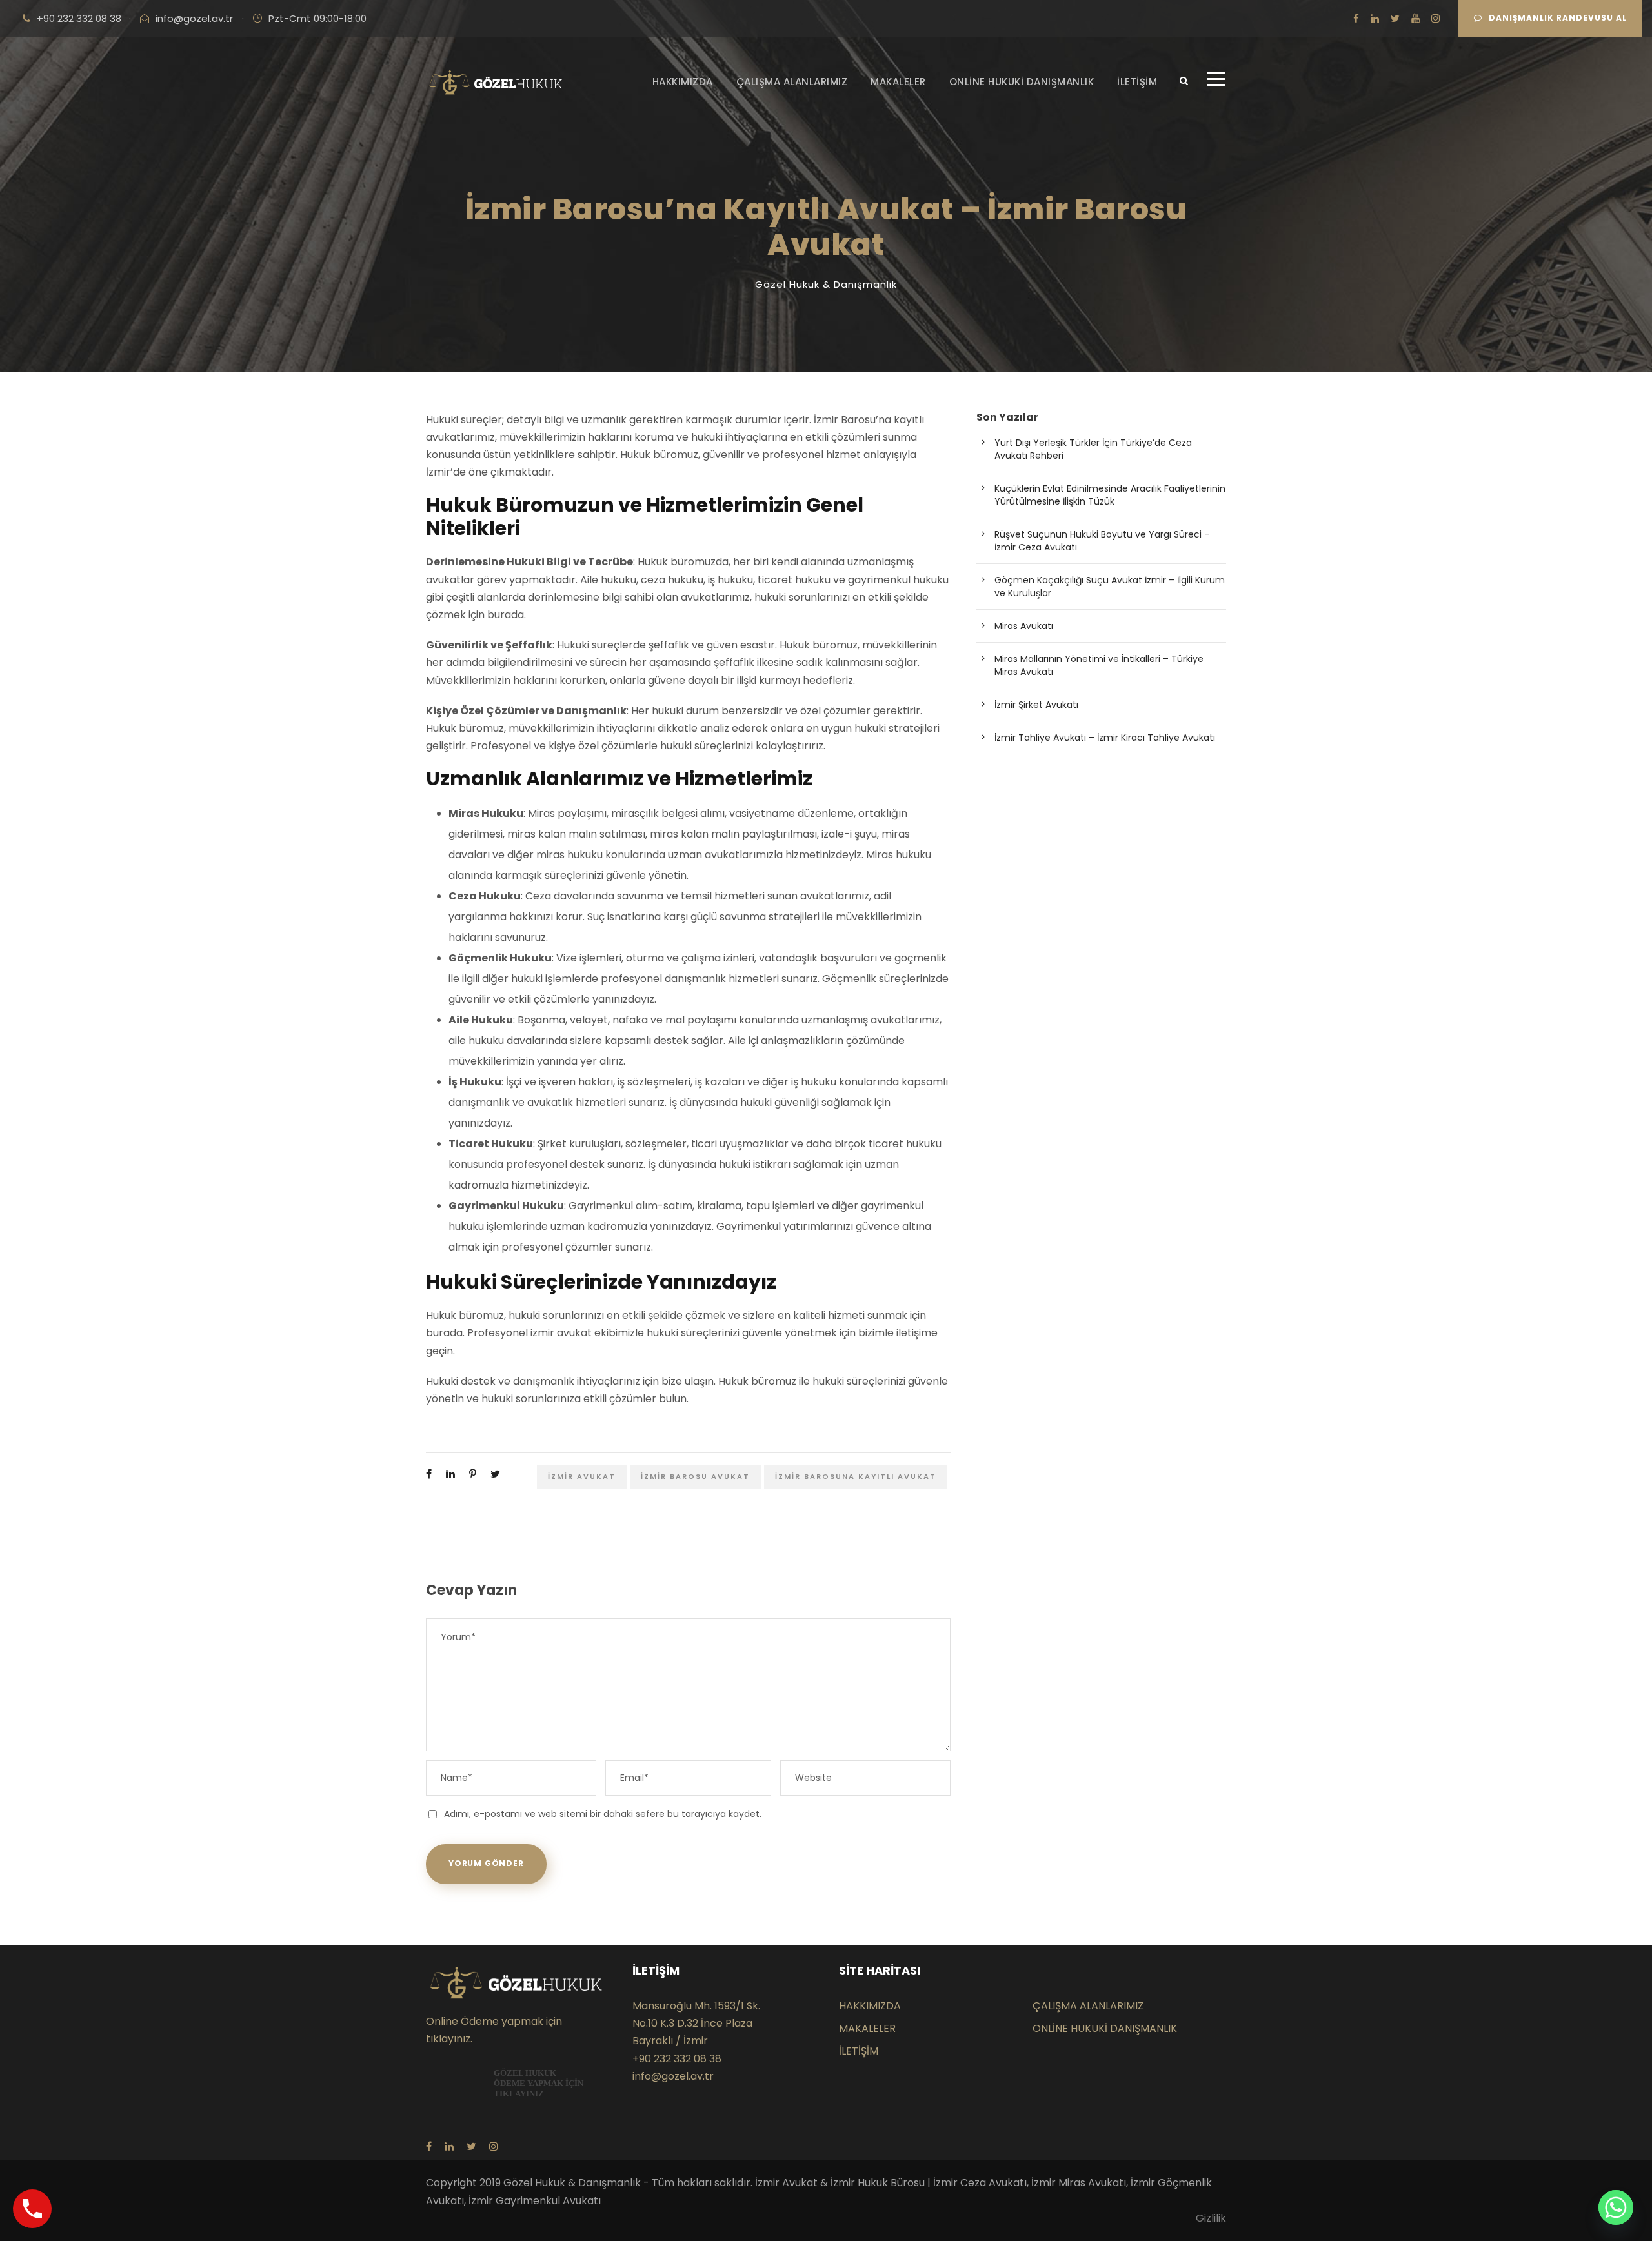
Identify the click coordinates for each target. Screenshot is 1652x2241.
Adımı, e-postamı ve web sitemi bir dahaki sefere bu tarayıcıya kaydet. (603, 1814)
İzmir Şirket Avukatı (1036, 705)
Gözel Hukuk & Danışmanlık (826, 284)
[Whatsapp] (1616, 2207)
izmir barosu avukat (695, 1476)
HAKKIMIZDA (683, 82)
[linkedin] (1375, 18)
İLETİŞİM (1137, 82)
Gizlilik (1211, 2218)
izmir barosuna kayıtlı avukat (856, 1476)
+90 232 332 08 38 (79, 18)
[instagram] (1435, 18)
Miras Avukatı (1024, 626)
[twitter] (1395, 18)
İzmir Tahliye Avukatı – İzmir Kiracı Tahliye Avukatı (1105, 738)
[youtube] (1415, 18)
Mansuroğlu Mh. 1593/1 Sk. (696, 2006)
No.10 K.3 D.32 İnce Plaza (692, 2023)
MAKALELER (898, 82)
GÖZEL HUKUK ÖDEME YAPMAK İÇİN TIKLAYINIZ (539, 2083)
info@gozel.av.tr (194, 18)
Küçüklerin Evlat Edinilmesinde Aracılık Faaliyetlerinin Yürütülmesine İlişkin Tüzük (1110, 495)
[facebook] (1356, 18)
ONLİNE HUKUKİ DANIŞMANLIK (1022, 82)
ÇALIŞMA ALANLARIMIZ (792, 82)
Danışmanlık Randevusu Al (1558, 18)
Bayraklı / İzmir (670, 2041)
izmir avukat (582, 1476)
